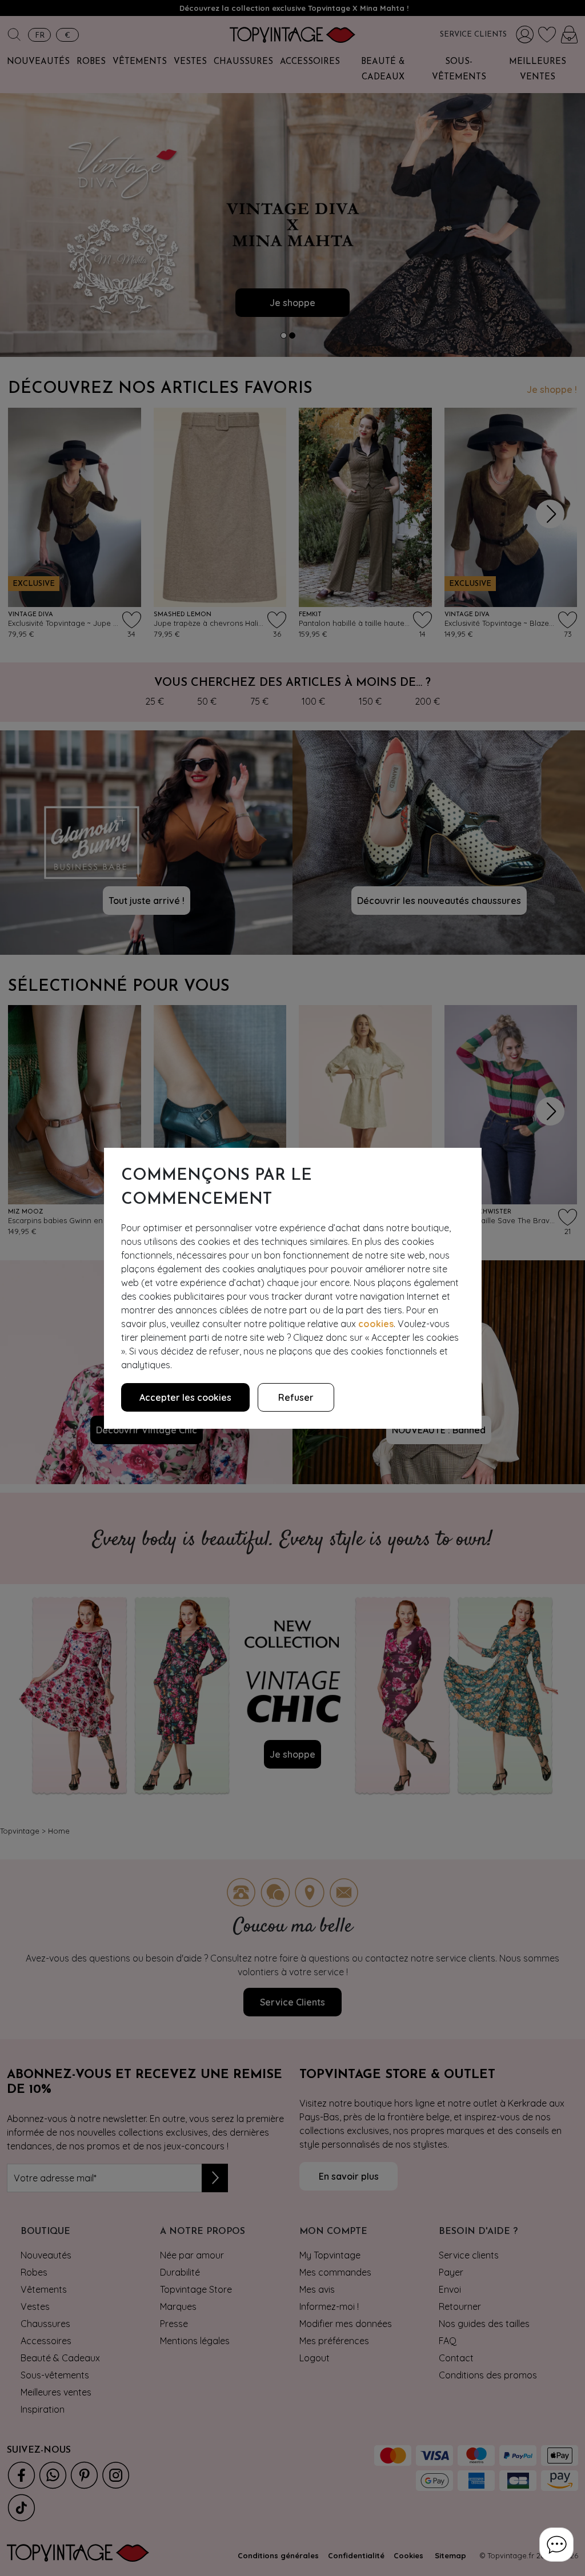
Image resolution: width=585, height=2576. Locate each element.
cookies (376, 1324)
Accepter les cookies (185, 1397)
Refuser (296, 1397)
